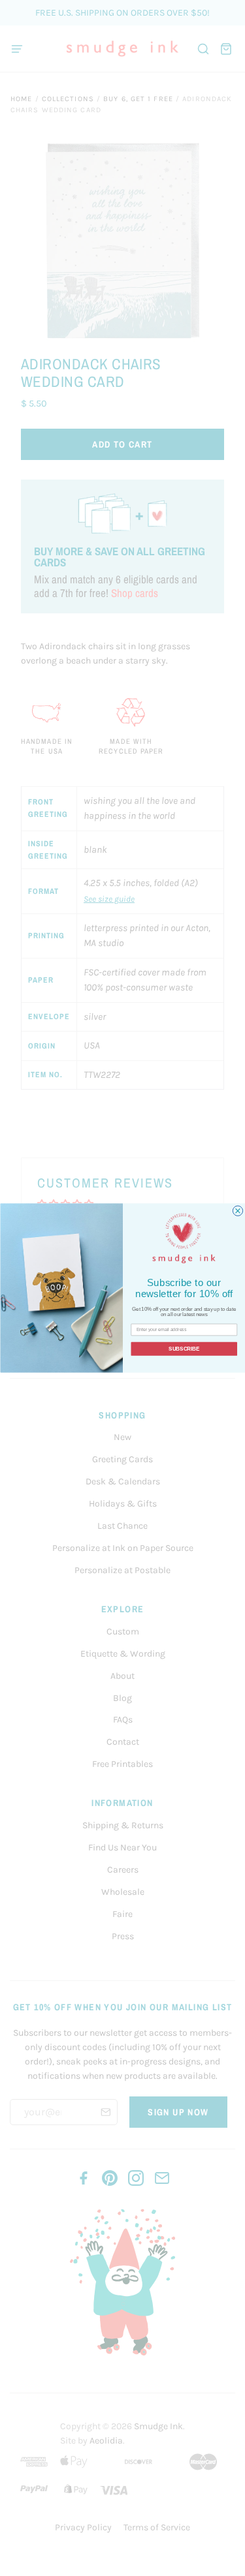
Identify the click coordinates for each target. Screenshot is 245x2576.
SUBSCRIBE (184, 1349)
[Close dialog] (237, 1211)
